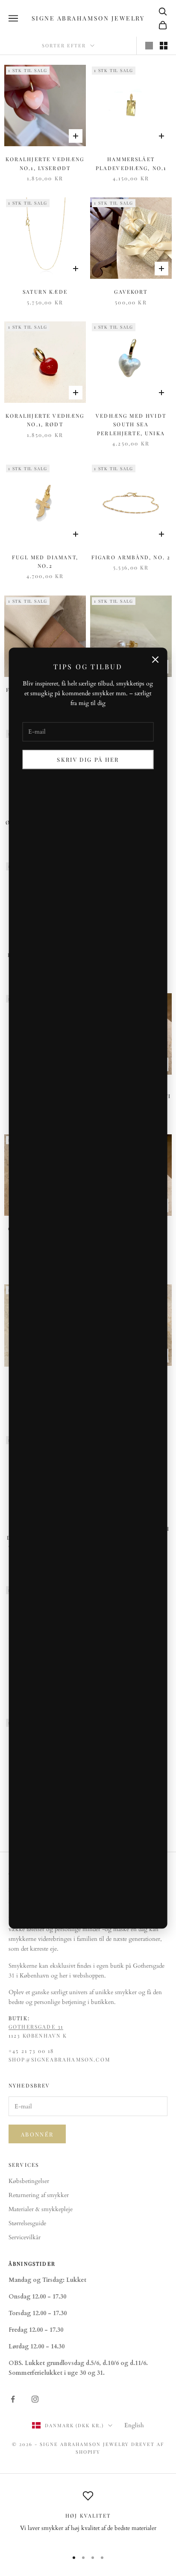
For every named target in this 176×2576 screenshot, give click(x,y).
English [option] (134, 2425)
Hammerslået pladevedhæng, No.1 (131, 163)
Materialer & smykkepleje (41, 2209)
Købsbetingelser (29, 2181)
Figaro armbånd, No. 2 (131, 557)
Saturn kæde (45, 292)
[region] (88, 2517)
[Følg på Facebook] (13, 2399)
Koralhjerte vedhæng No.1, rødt (45, 420)
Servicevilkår (25, 2237)
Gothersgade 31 (36, 2027)
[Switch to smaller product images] (164, 46)
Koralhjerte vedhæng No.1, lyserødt (45, 163)
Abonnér (37, 2134)
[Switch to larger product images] (149, 46)
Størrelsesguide (27, 2223)
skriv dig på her (88, 759)
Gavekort (131, 292)
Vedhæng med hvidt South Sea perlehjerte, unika (131, 424)
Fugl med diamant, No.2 (45, 561)
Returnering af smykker (39, 2195)
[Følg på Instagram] (35, 2399)
